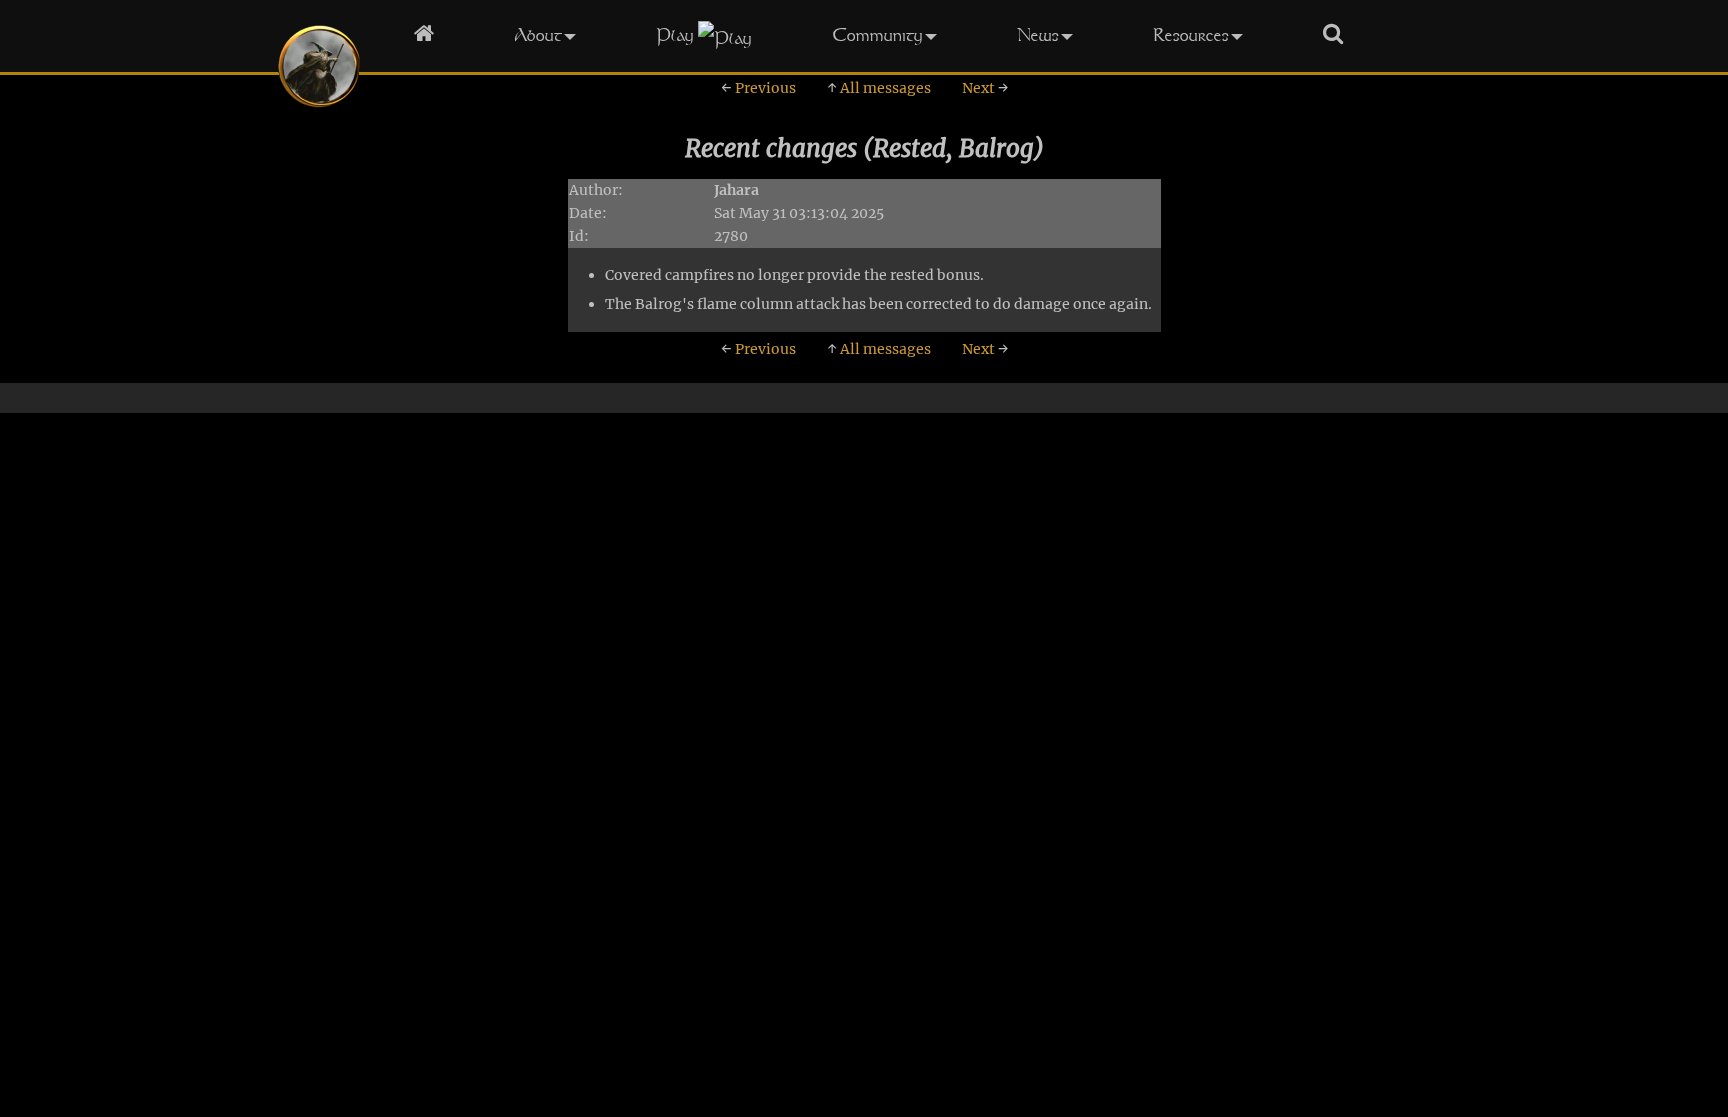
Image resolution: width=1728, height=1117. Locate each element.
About (538, 34)
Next (985, 88)
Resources (1191, 34)
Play (675, 34)
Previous (758, 88)
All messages (879, 88)
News (1038, 34)
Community (877, 34)
